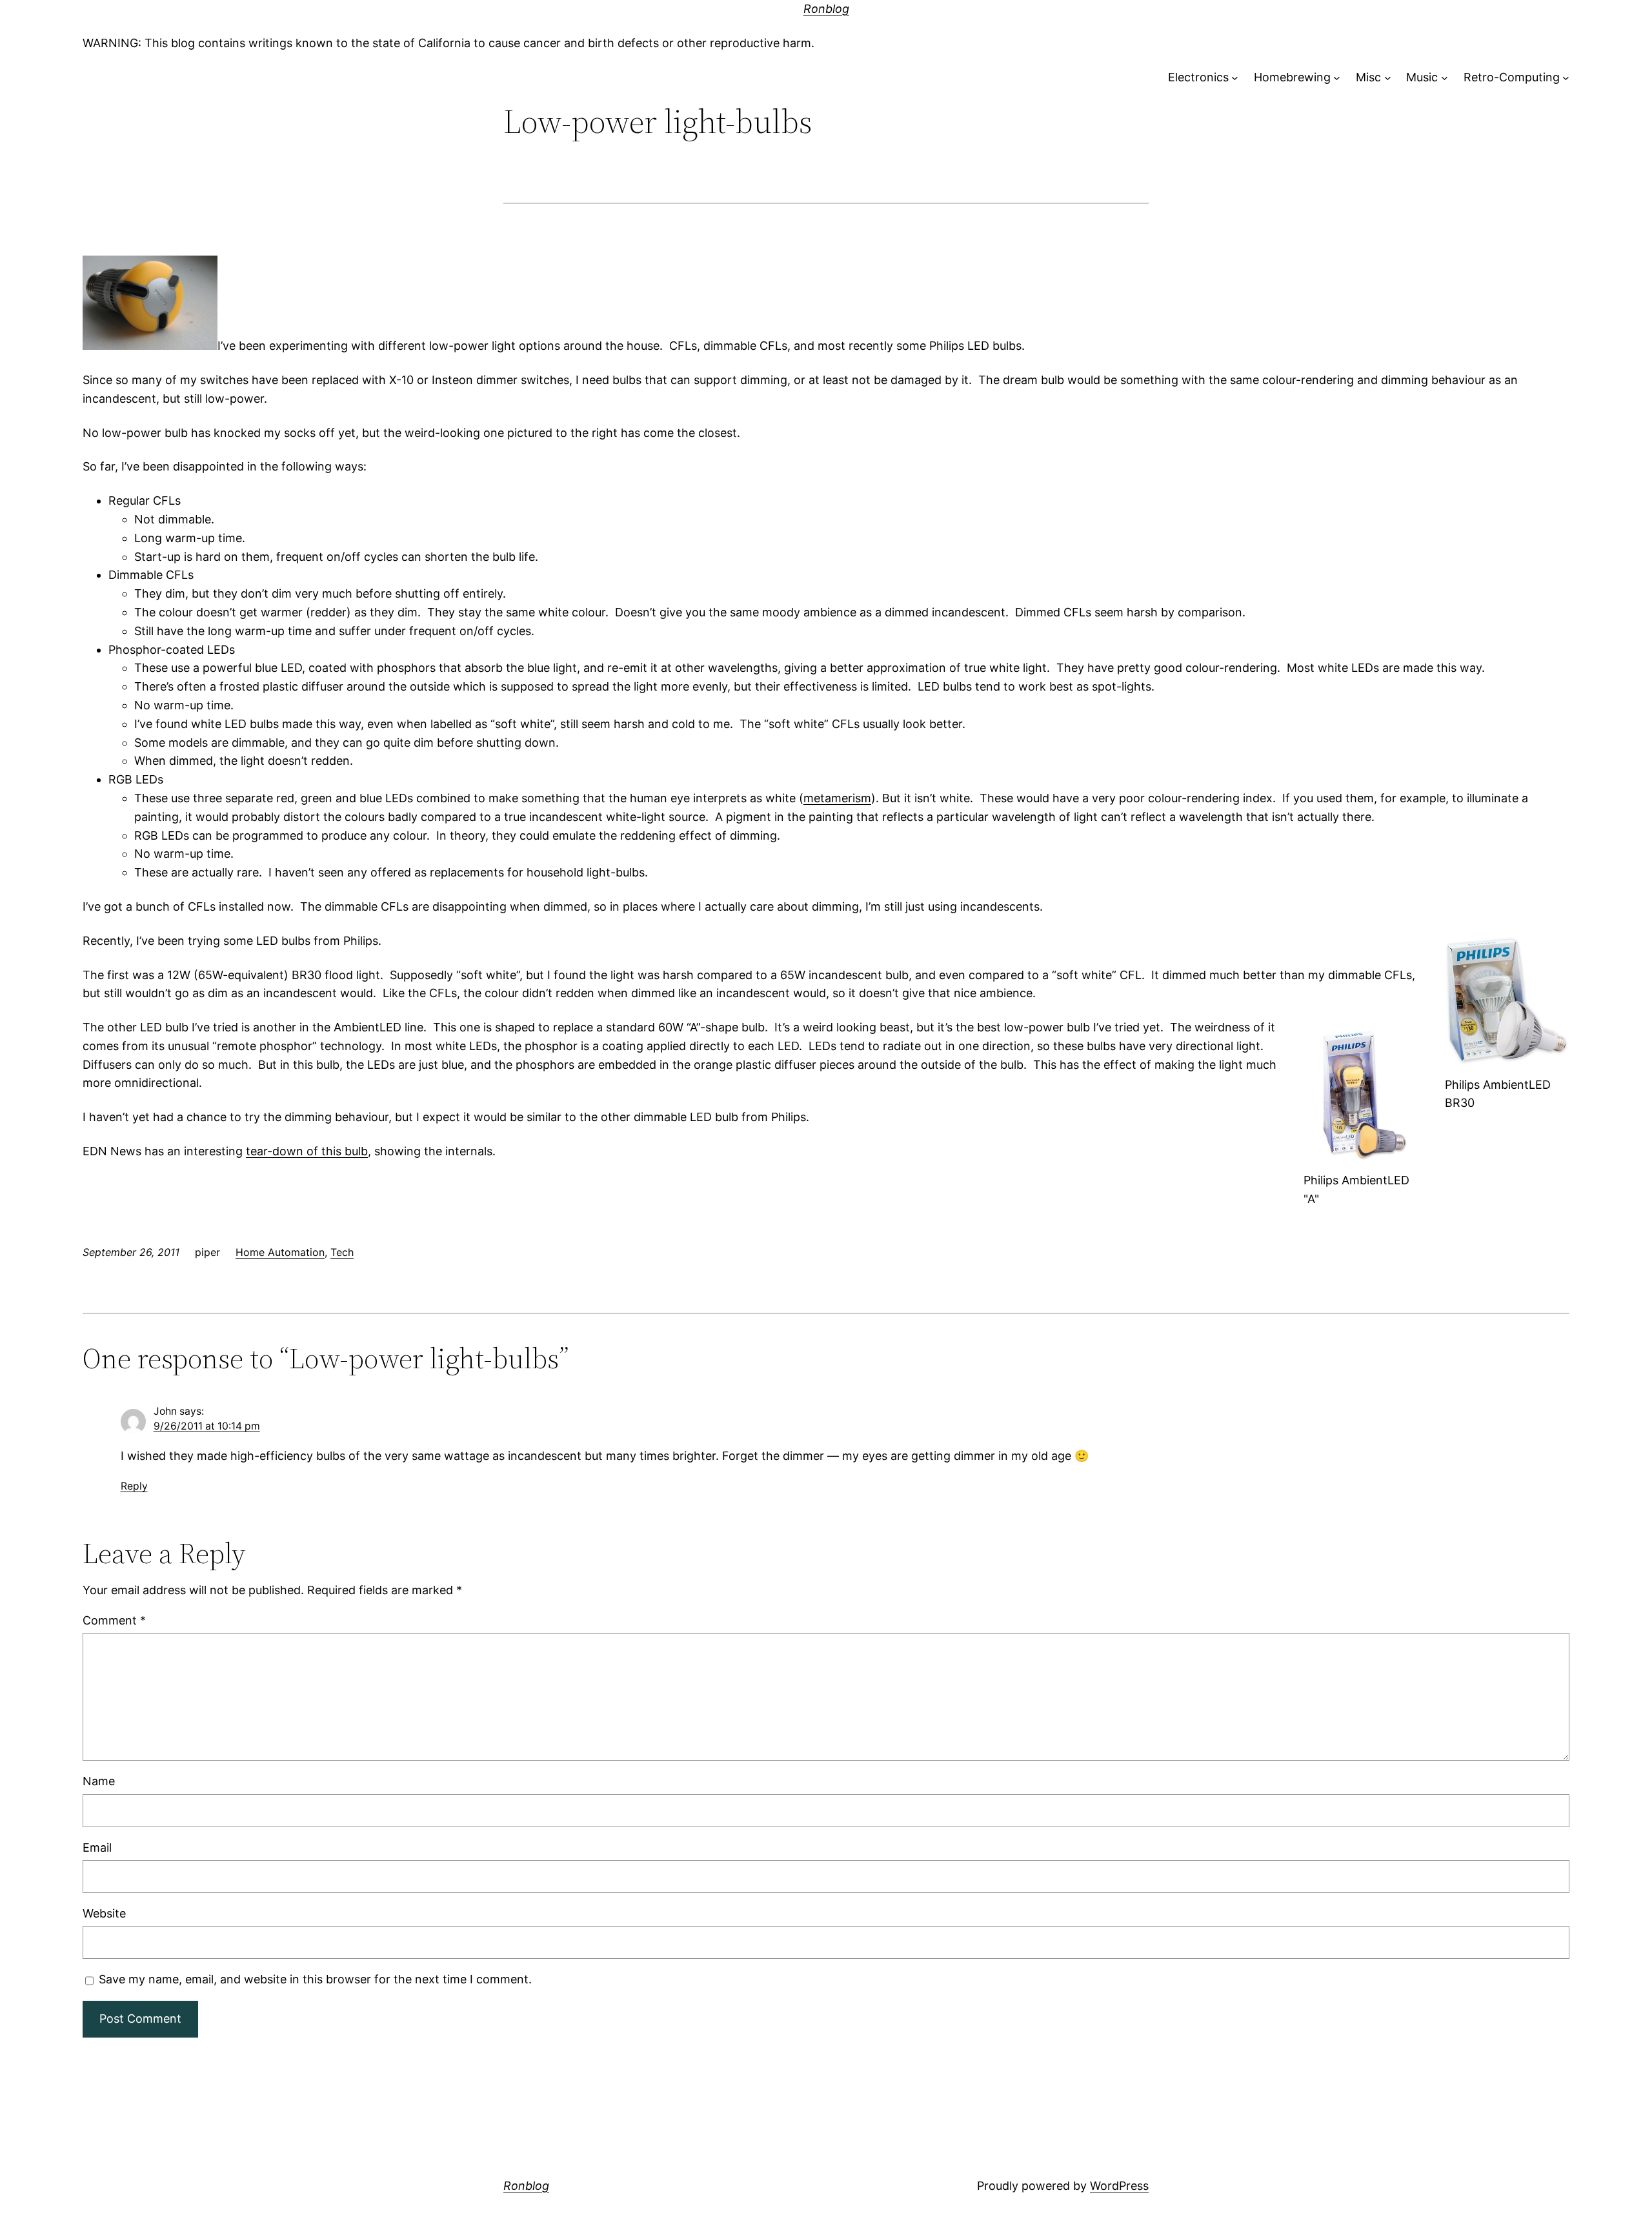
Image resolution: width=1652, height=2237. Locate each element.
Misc (1368, 77)
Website (104, 1913)
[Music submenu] (1445, 78)
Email (97, 1847)
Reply (134, 1486)
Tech (342, 1252)
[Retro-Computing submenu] (1566, 78)
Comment (114, 1620)
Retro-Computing (1512, 77)
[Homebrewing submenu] (1337, 78)
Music (1422, 77)
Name (99, 1781)
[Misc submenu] (1388, 78)
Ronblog (826, 9)
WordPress (1119, 2186)
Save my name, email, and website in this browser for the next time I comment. (315, 1979)
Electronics (1198, 77)
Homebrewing (1292, 77)
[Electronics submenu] (1235, 78)
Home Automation (280, 1252)
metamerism (837, 798)
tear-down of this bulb (307, 1151)
